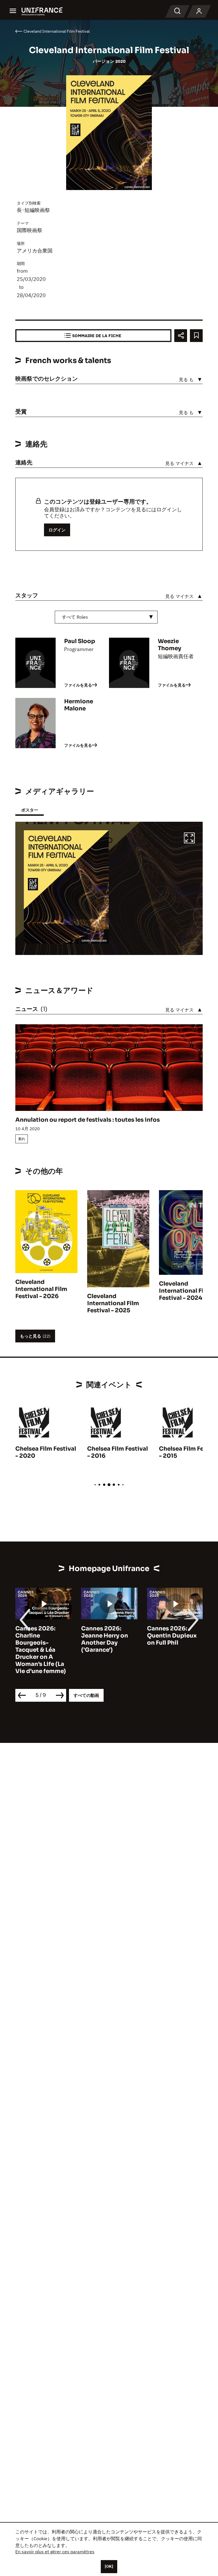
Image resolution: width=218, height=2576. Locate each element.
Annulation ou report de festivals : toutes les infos (88, 1120)
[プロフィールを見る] (199, 11)
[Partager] (181, 336)
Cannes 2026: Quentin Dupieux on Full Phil (172, 1636)
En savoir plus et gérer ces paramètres (55, 2552)
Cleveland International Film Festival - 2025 (113, 1303)
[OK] (109, 2566)
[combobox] (106, 617)
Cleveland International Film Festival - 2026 (41, 1289)
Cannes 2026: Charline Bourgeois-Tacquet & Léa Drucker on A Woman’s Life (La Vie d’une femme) (41, 1650)
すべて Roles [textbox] (75, 617)
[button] (189, 839)
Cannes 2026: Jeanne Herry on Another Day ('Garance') (105, 1639)
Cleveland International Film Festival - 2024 (185, 1291)
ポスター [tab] (30, 810)
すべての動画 (86, 1695)
